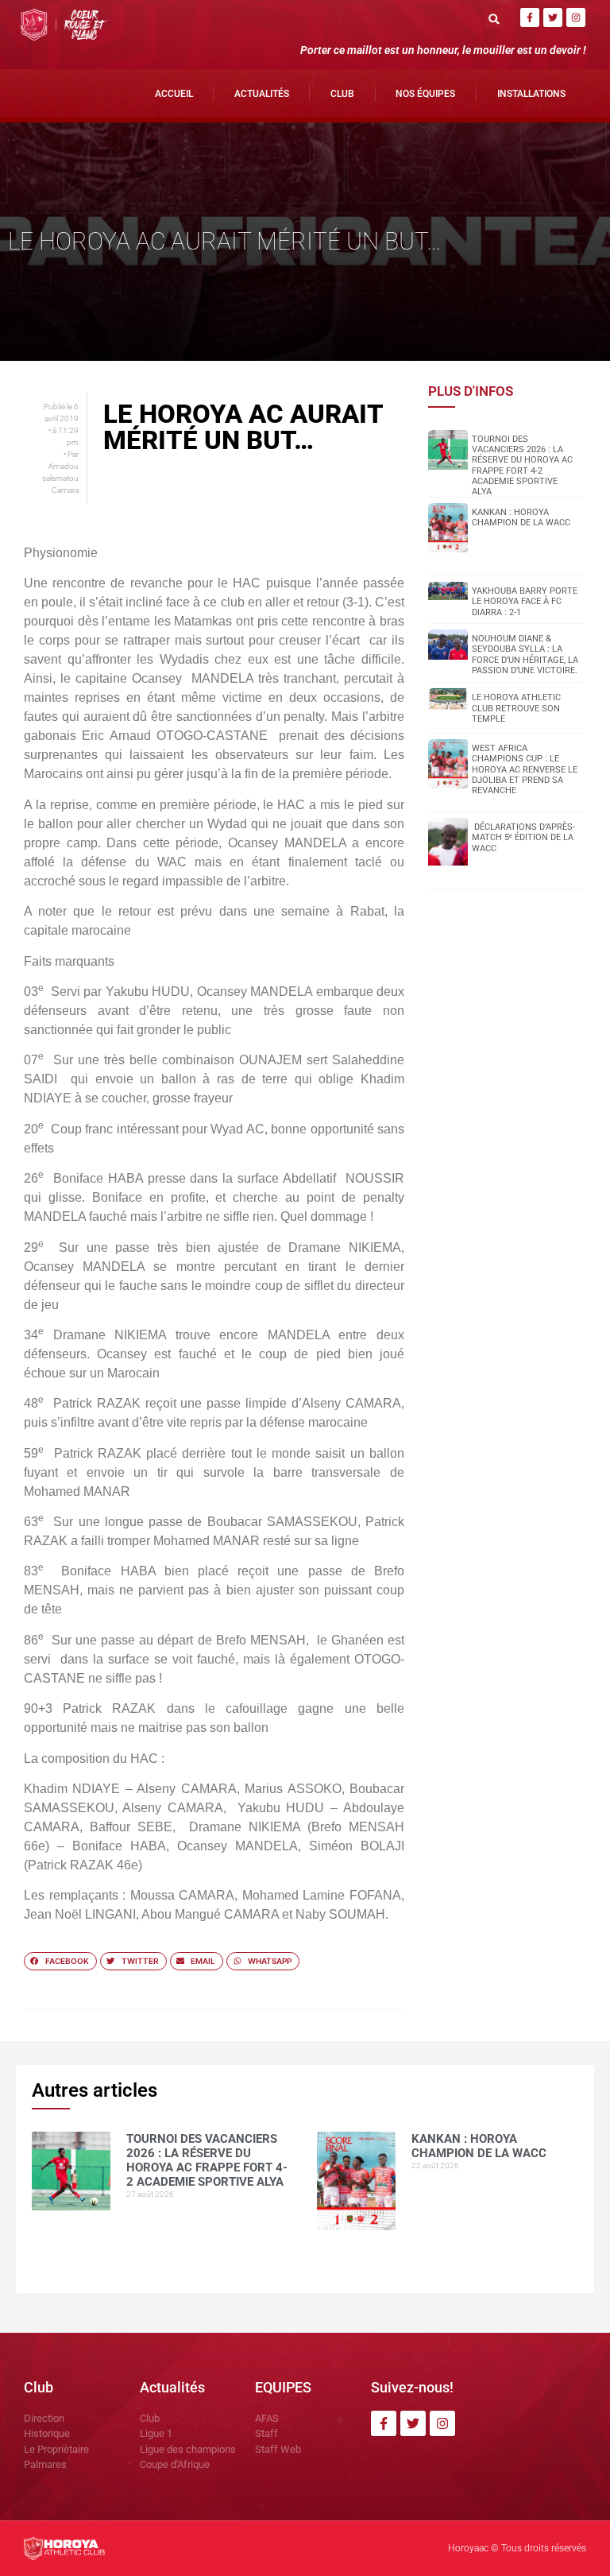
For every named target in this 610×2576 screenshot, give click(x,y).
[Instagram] (576, 17)
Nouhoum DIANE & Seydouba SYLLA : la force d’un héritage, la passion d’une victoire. (525, 655)
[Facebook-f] (530, 17)
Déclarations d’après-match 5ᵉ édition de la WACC (523, 837)
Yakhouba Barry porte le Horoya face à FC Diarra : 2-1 (525, 601)
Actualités (262, 94)
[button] (494, 19)
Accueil (174, 94)
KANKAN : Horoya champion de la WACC (521, 517)
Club (342, 94)
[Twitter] (553, 17)
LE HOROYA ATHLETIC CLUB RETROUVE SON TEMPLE (516, 708)
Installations (531, 94)
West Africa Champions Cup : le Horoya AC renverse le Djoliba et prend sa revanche (525, 769)
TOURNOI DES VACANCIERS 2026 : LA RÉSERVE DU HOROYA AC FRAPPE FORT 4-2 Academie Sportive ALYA (522, 465)
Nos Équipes (425, 94)
